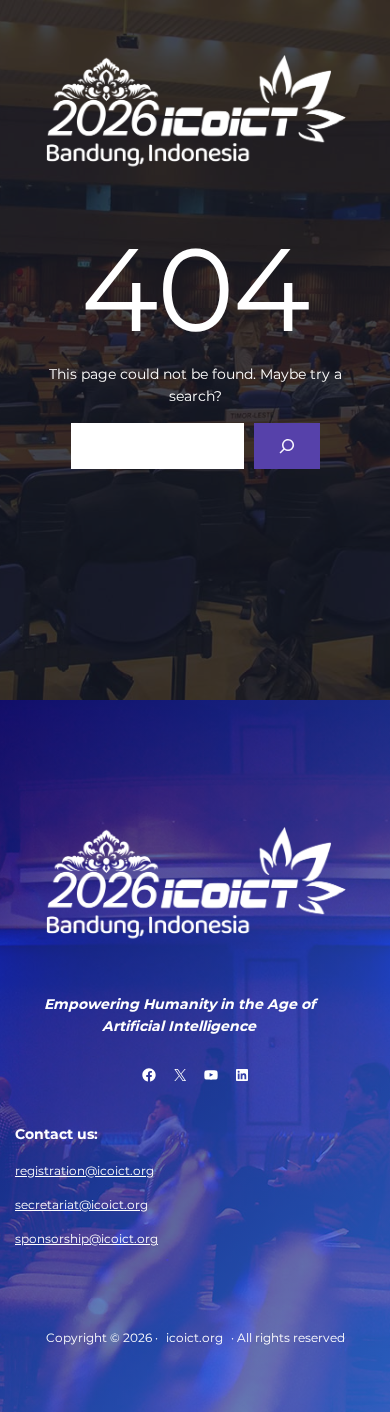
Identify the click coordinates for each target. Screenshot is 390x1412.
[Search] (286, 446)
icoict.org (194, 1337)
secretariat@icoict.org (81, 1204)
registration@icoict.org (84, 1170)
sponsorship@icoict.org (86, 1238)
